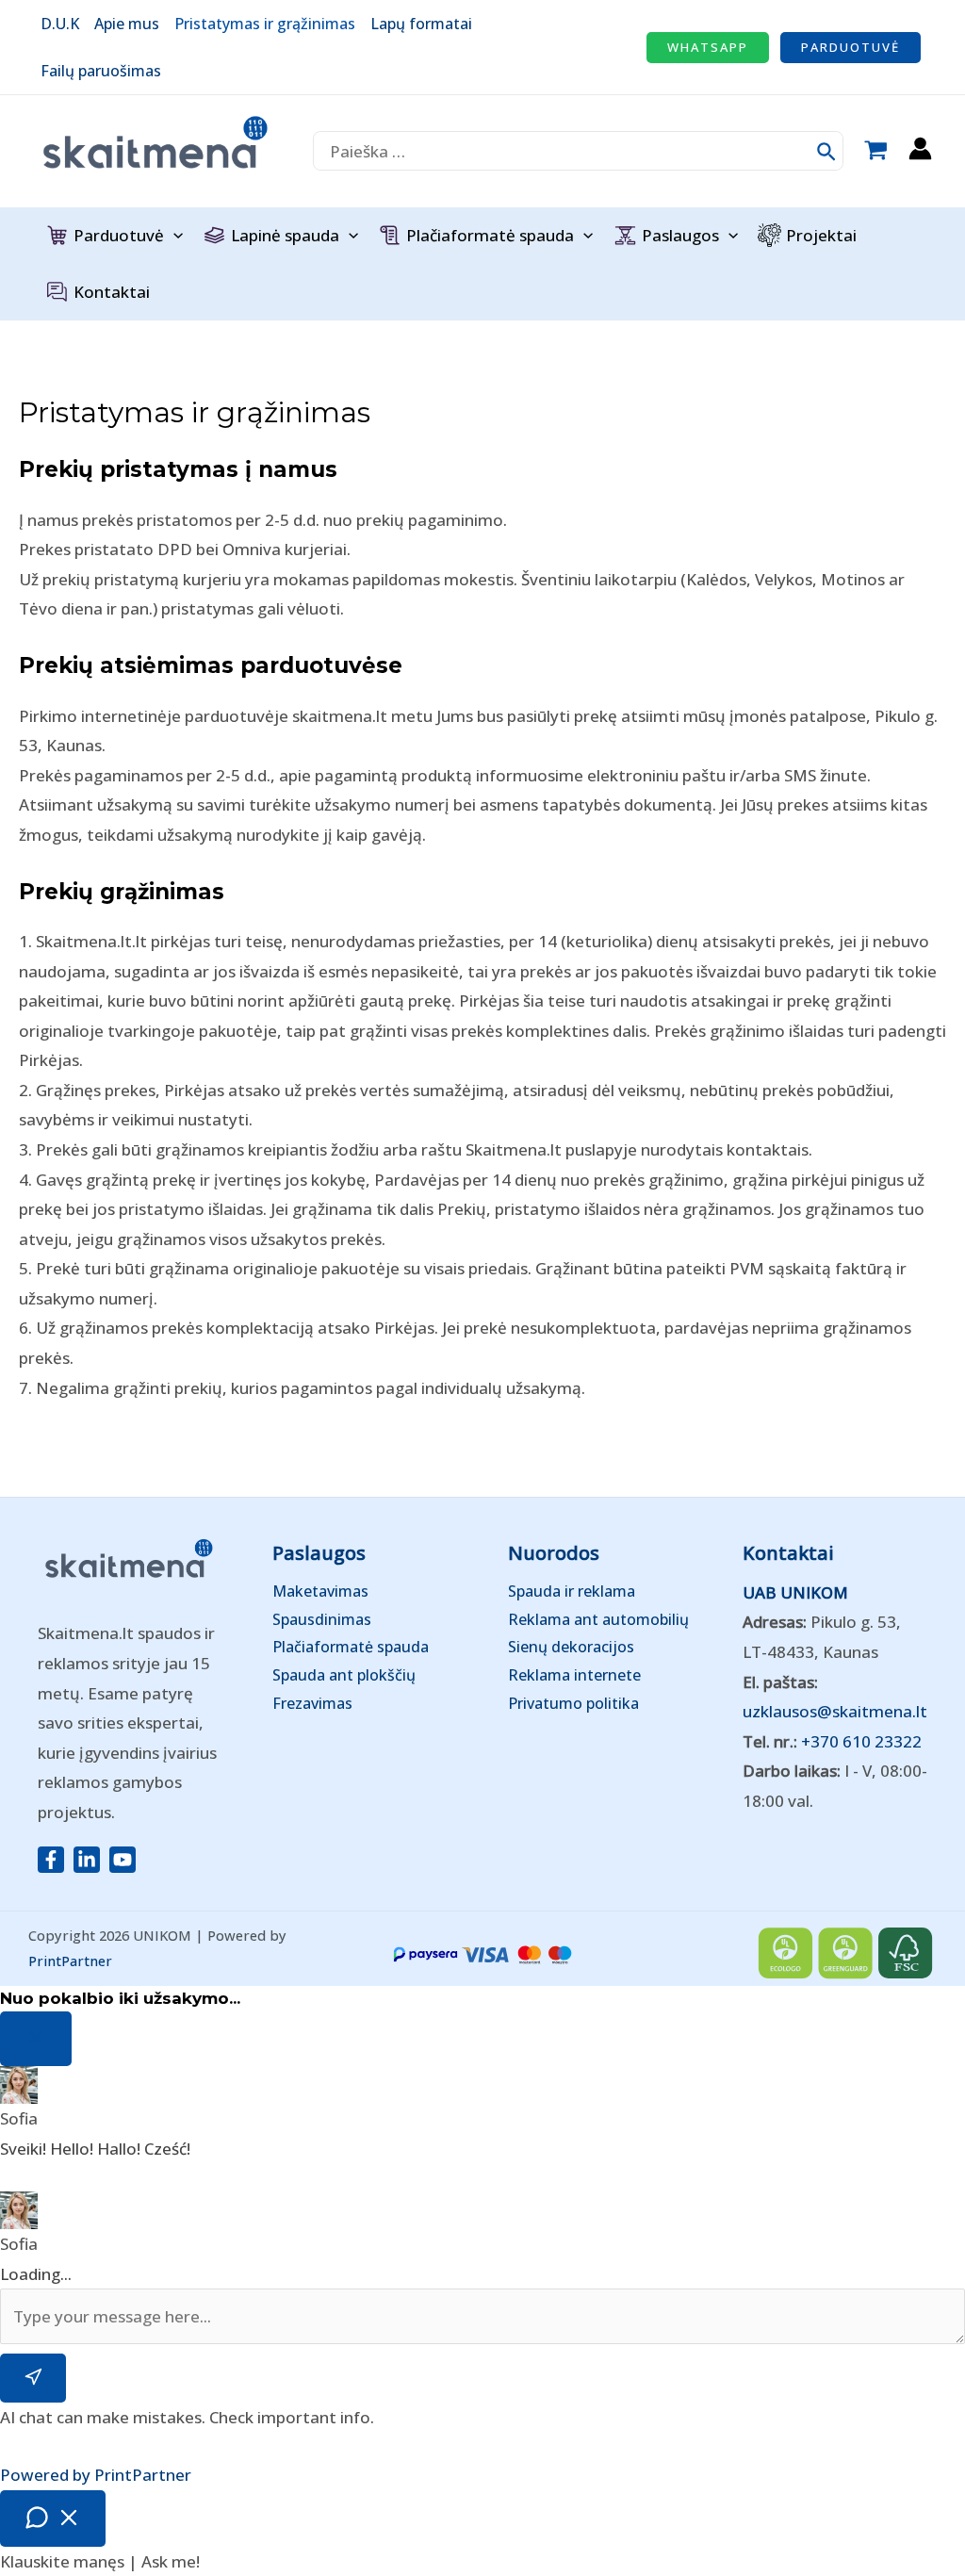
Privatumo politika (573, 1703)
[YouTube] (123, 1860)
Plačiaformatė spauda (351, 1647)
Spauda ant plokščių (344, 1675)
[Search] (827, 151)
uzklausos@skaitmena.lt (835, 1711)
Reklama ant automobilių (598, 1619)
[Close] (36, 2039)
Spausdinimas (322, 1619)
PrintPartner (70, 1961)
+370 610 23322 (861, 1741)
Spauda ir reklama (572, 1591)
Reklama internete (574, 1675)
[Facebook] (51, 1860)
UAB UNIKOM (795, 1592)
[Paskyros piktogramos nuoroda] (920, 148)
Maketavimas (320, 1591)
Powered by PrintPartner (96, 2475)
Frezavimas (312, 1703)
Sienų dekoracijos (571, 1647)
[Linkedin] (87, 1860)
